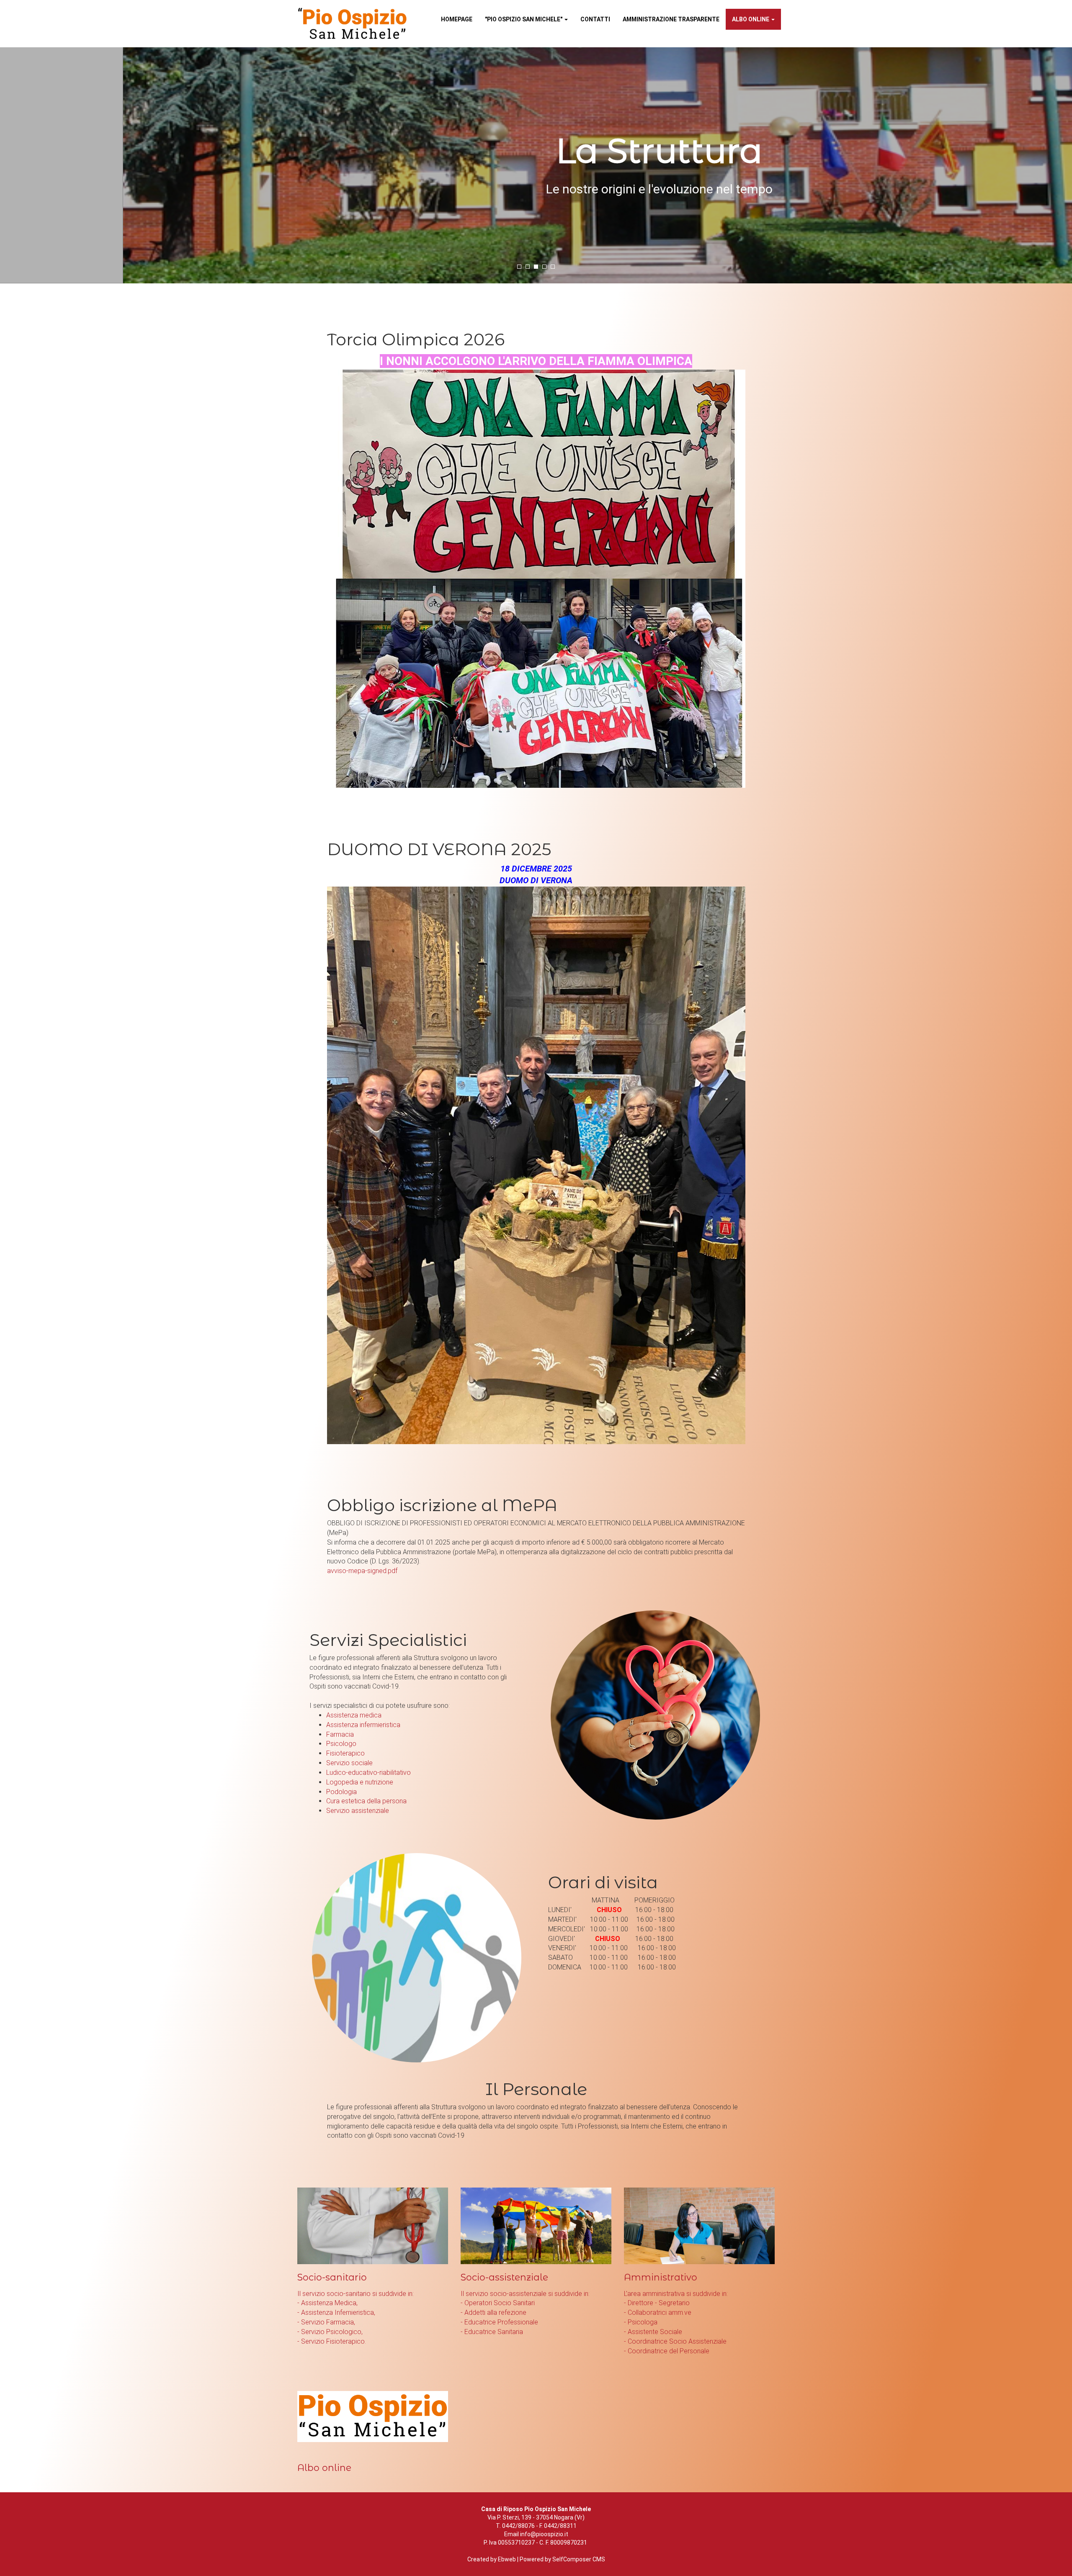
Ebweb (507, 2559)
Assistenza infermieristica (363, 1725)
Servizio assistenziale (358, 1811)
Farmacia (340, 1734)
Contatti (595, 19)
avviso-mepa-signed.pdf (362, 1571)
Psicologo (341, 1744)
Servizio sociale (349, 1763)
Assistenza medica (354, 1715)
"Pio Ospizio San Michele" (524, 19)
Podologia (341, 1792)
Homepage (457, 19)
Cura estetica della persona (366, 1801)
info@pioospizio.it (544, 2534)
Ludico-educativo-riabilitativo (368, 1773)
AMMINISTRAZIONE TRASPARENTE (671, 19)
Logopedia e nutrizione (360, 1782)
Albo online (751, 19)
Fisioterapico (345, 1753)
